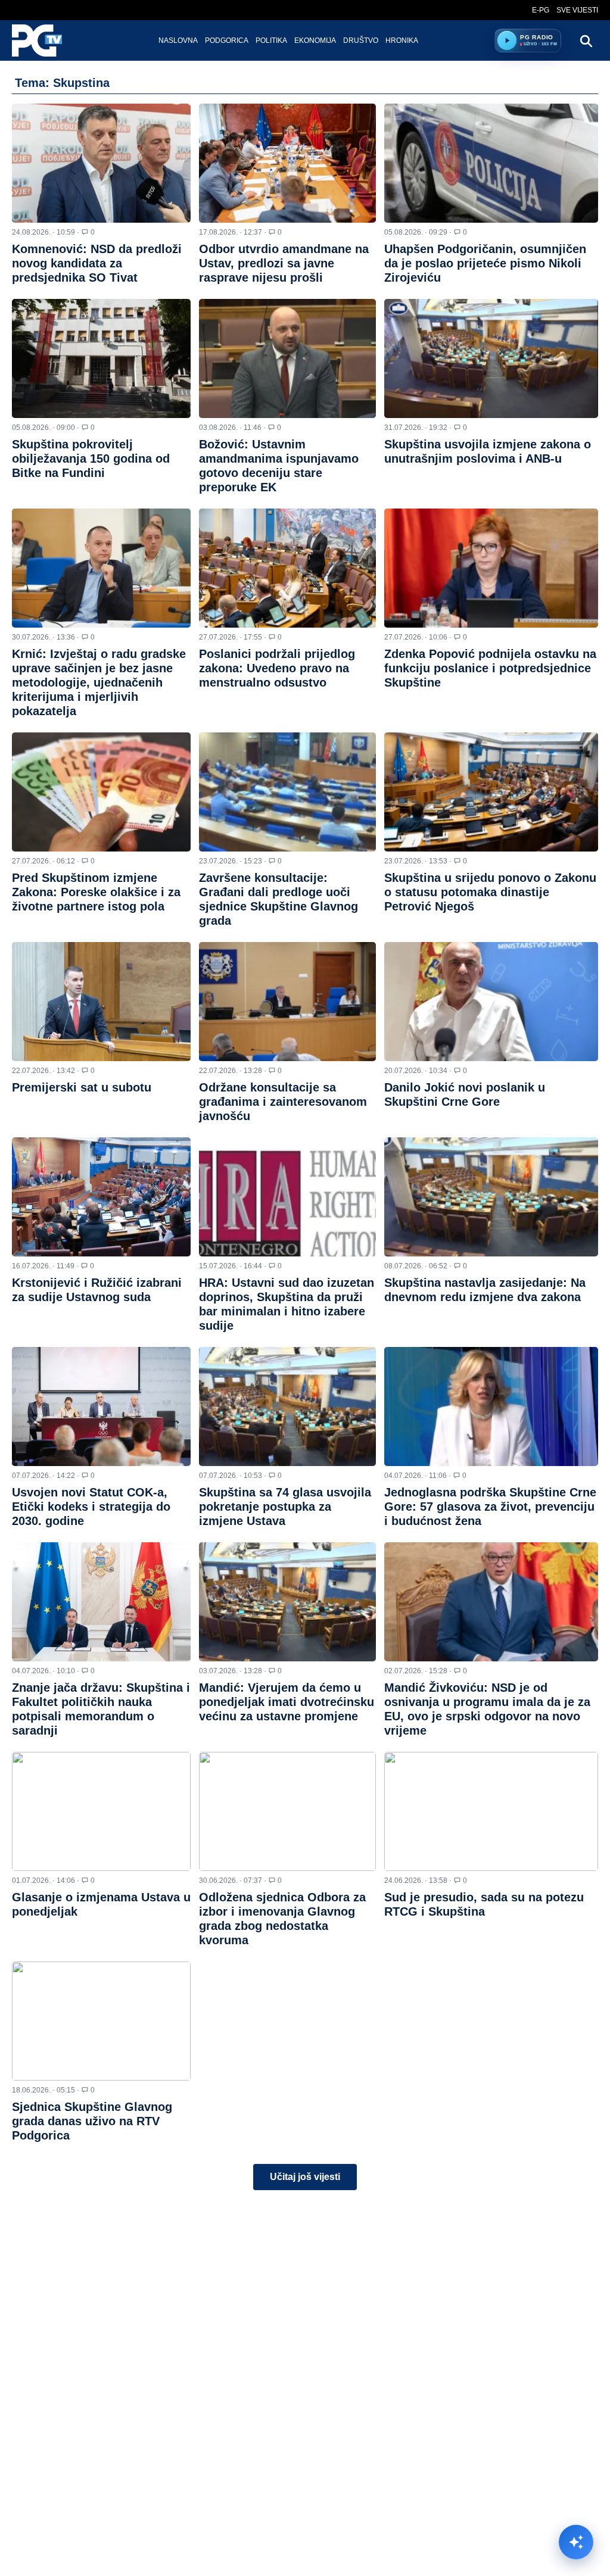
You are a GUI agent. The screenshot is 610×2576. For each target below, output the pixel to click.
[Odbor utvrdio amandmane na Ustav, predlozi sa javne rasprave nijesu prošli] (287, 163)
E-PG (541, 10)
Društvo (361, 40)
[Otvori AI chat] (576, 2542)
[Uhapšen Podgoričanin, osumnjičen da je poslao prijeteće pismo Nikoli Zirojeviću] (491, 163)
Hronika (402, 40)
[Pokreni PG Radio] (507, 40)
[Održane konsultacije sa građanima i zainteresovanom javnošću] (287, 1002)
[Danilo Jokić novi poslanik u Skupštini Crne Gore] (491, 1002)
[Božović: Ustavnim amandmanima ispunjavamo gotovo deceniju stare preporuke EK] (287, 358)
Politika (271, 40)
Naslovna (178, 40)
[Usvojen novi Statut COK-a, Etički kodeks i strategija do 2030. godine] (101, 1406)
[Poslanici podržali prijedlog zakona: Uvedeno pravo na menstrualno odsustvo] (287, 568)
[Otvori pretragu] (586, 40)
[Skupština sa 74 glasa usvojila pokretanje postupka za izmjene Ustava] (287, 1406)
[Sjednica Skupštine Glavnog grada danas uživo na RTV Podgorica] (101, 2021)
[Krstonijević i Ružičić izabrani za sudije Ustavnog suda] (101, 1197)
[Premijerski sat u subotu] (101, 1002)
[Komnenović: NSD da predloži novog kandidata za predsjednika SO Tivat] (101, 163)
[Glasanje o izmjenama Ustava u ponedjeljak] (101, 1811)
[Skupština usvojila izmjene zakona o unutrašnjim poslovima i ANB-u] (491, 358)
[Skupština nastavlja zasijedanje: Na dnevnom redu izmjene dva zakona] (491, 1197)
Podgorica (227, 40)
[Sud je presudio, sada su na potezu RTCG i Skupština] (491, 1811)
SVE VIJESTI (577, 10)
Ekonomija (315, 40)
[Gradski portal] (47, 40)
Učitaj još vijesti (305, 2177)
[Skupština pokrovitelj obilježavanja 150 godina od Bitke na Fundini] (101, 358)
